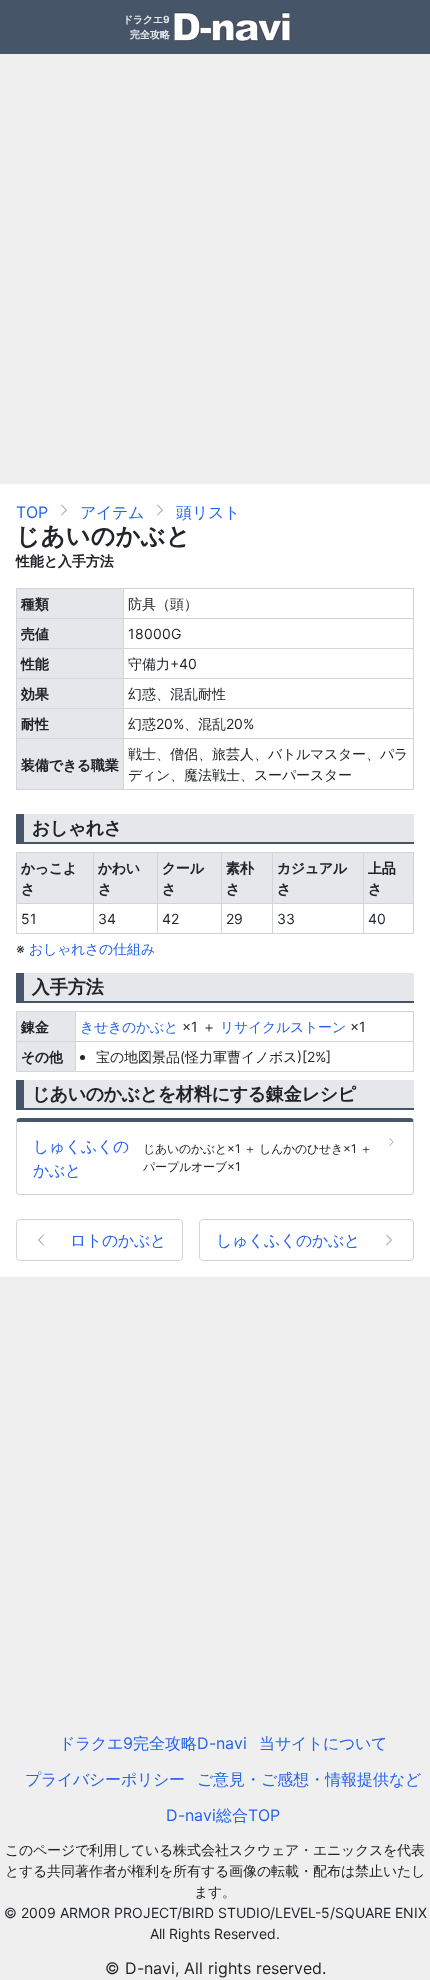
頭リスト (208, 512)
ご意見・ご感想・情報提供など (309, 1779)
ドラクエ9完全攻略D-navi (153, 1743)
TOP (32, 512)
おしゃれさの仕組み (92, 948)
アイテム (112, 512)
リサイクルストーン (283, 1026)
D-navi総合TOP (223, 1815)
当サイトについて (323, 1743)
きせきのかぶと (129, 1026)
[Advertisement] (215, 269)
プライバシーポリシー (105, 1779)
